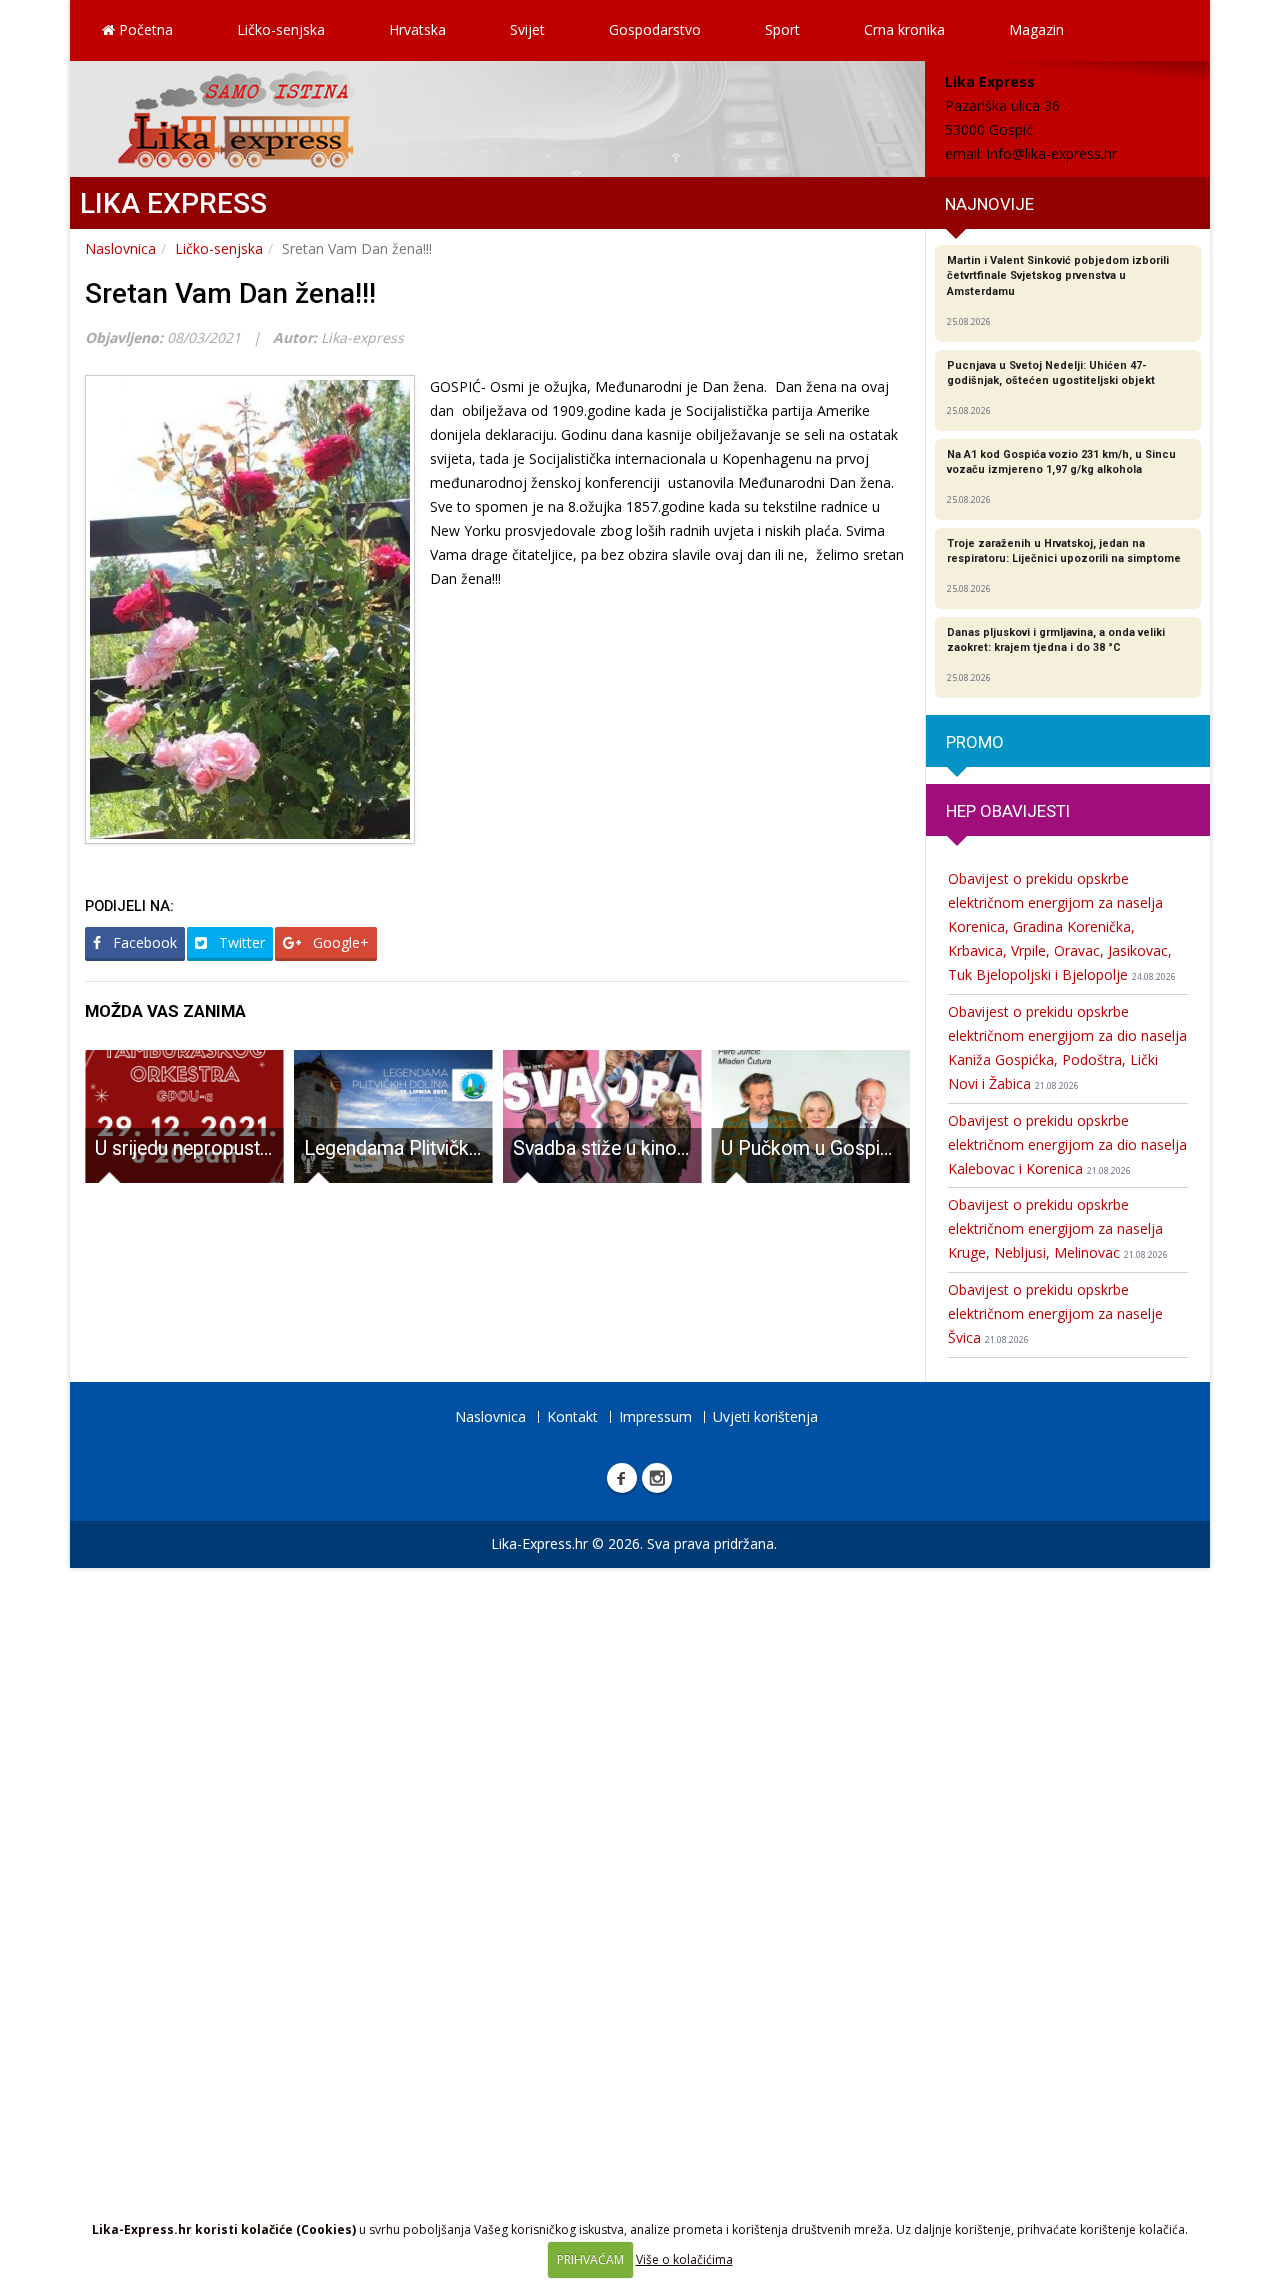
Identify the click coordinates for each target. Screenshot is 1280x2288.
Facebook (143, 942)
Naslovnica (120, 248)
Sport (782, 29)
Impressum (655, 1416)
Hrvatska (417, 29)
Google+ (339, 942)
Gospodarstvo (655, 29)
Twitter (240, 942)
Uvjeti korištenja (765, 1416)
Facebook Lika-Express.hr (622, 1478)
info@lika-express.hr (1052, 153)
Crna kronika (904, 29)
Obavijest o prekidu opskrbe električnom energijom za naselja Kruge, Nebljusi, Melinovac (1058, 1228)
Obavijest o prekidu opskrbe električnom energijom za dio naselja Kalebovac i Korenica (1067, 1144)
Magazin (1036, 29)
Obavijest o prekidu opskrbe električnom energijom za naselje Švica (1055, 1313)
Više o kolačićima (684, 2259)
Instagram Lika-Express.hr (657, 1478)
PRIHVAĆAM (590, 2259)
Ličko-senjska (281, 29)
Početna (144, 29)
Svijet (527, 29)
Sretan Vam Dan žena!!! (230, 293)
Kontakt (572, 1416)
